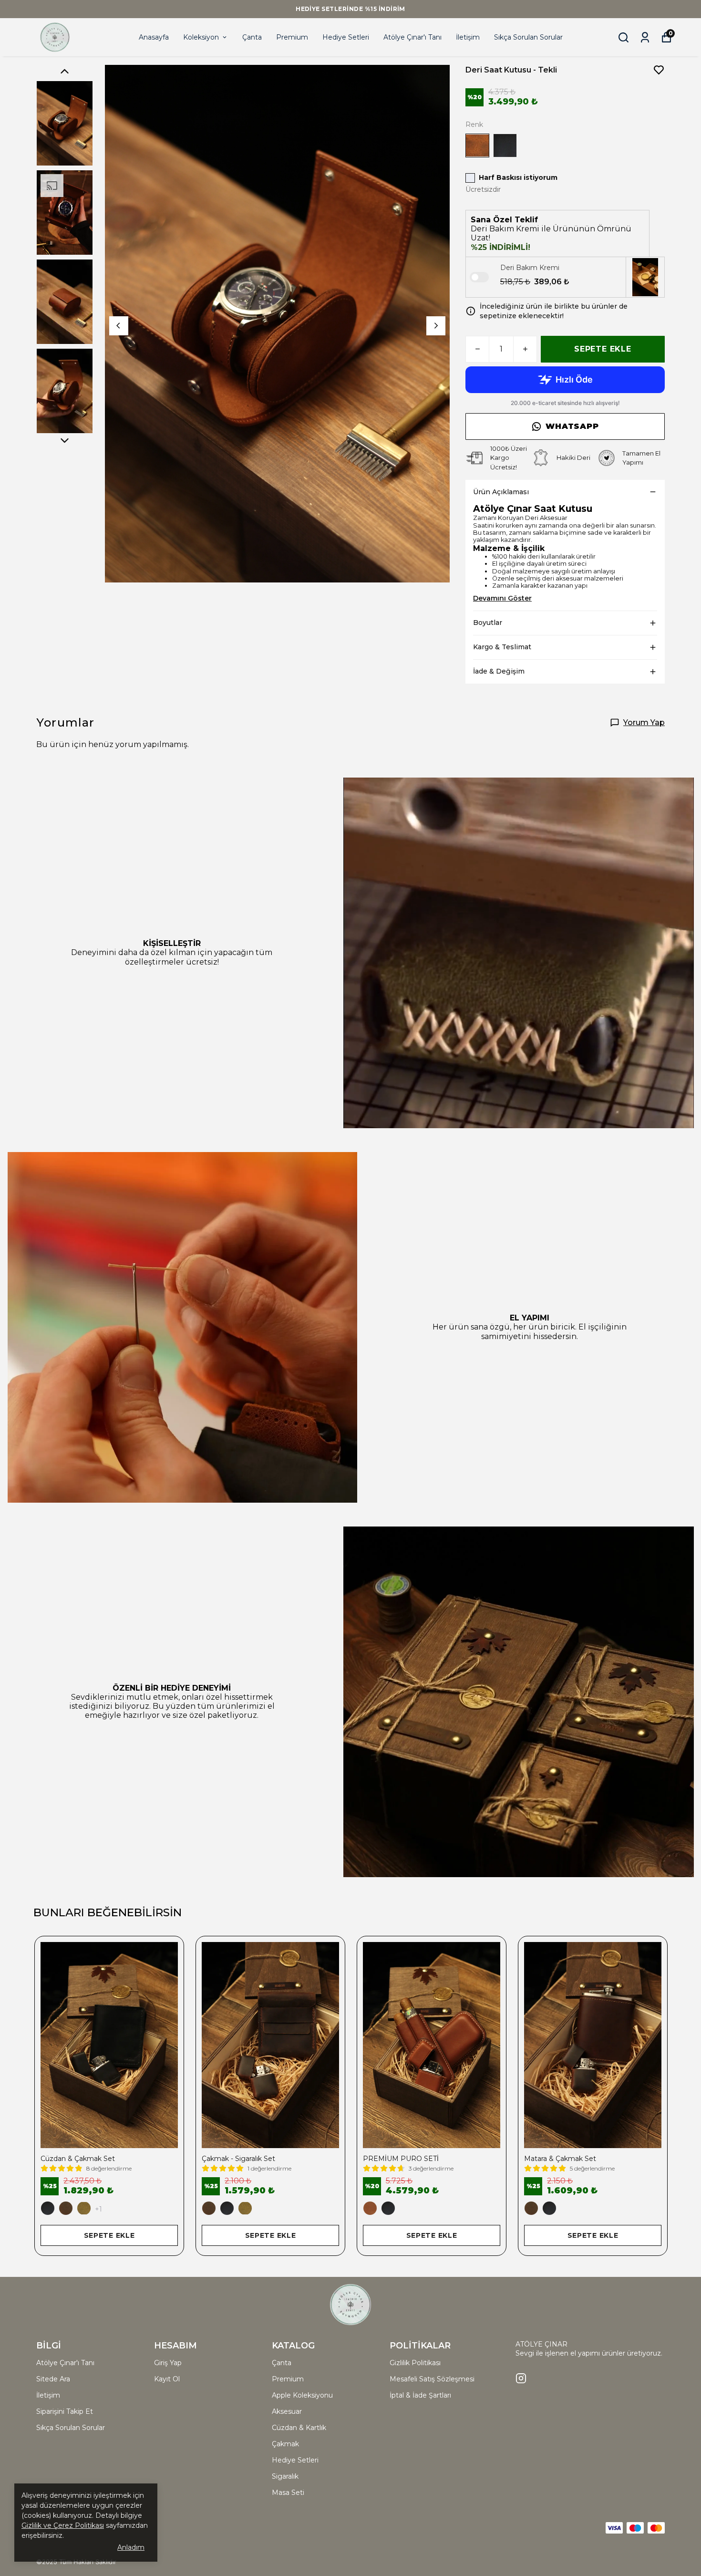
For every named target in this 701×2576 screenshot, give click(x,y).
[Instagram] (521, 2378)
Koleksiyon (201, 37)
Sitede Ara (53, 2379)
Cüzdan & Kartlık (299, 2428)
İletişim (468, 37)
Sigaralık (285, 2476)
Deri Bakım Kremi (530, 268)
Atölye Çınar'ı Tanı (412, 37)
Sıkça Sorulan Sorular (528, 37)
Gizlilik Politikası (415, 2363)
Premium (292, 37)
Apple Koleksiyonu (302, 2395)
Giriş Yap (168, 2363)
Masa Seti (288, 2493)
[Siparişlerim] (645, 37)
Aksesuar (287, 2411)
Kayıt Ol (167, 2379)
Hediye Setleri (346, 37)
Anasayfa (154, 37)
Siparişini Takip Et (65, 2411)
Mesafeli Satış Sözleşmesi (432, 2379)
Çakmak (285, 2444)
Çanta (252, 37)
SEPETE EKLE (603, 349)
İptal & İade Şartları (420, 2395)
